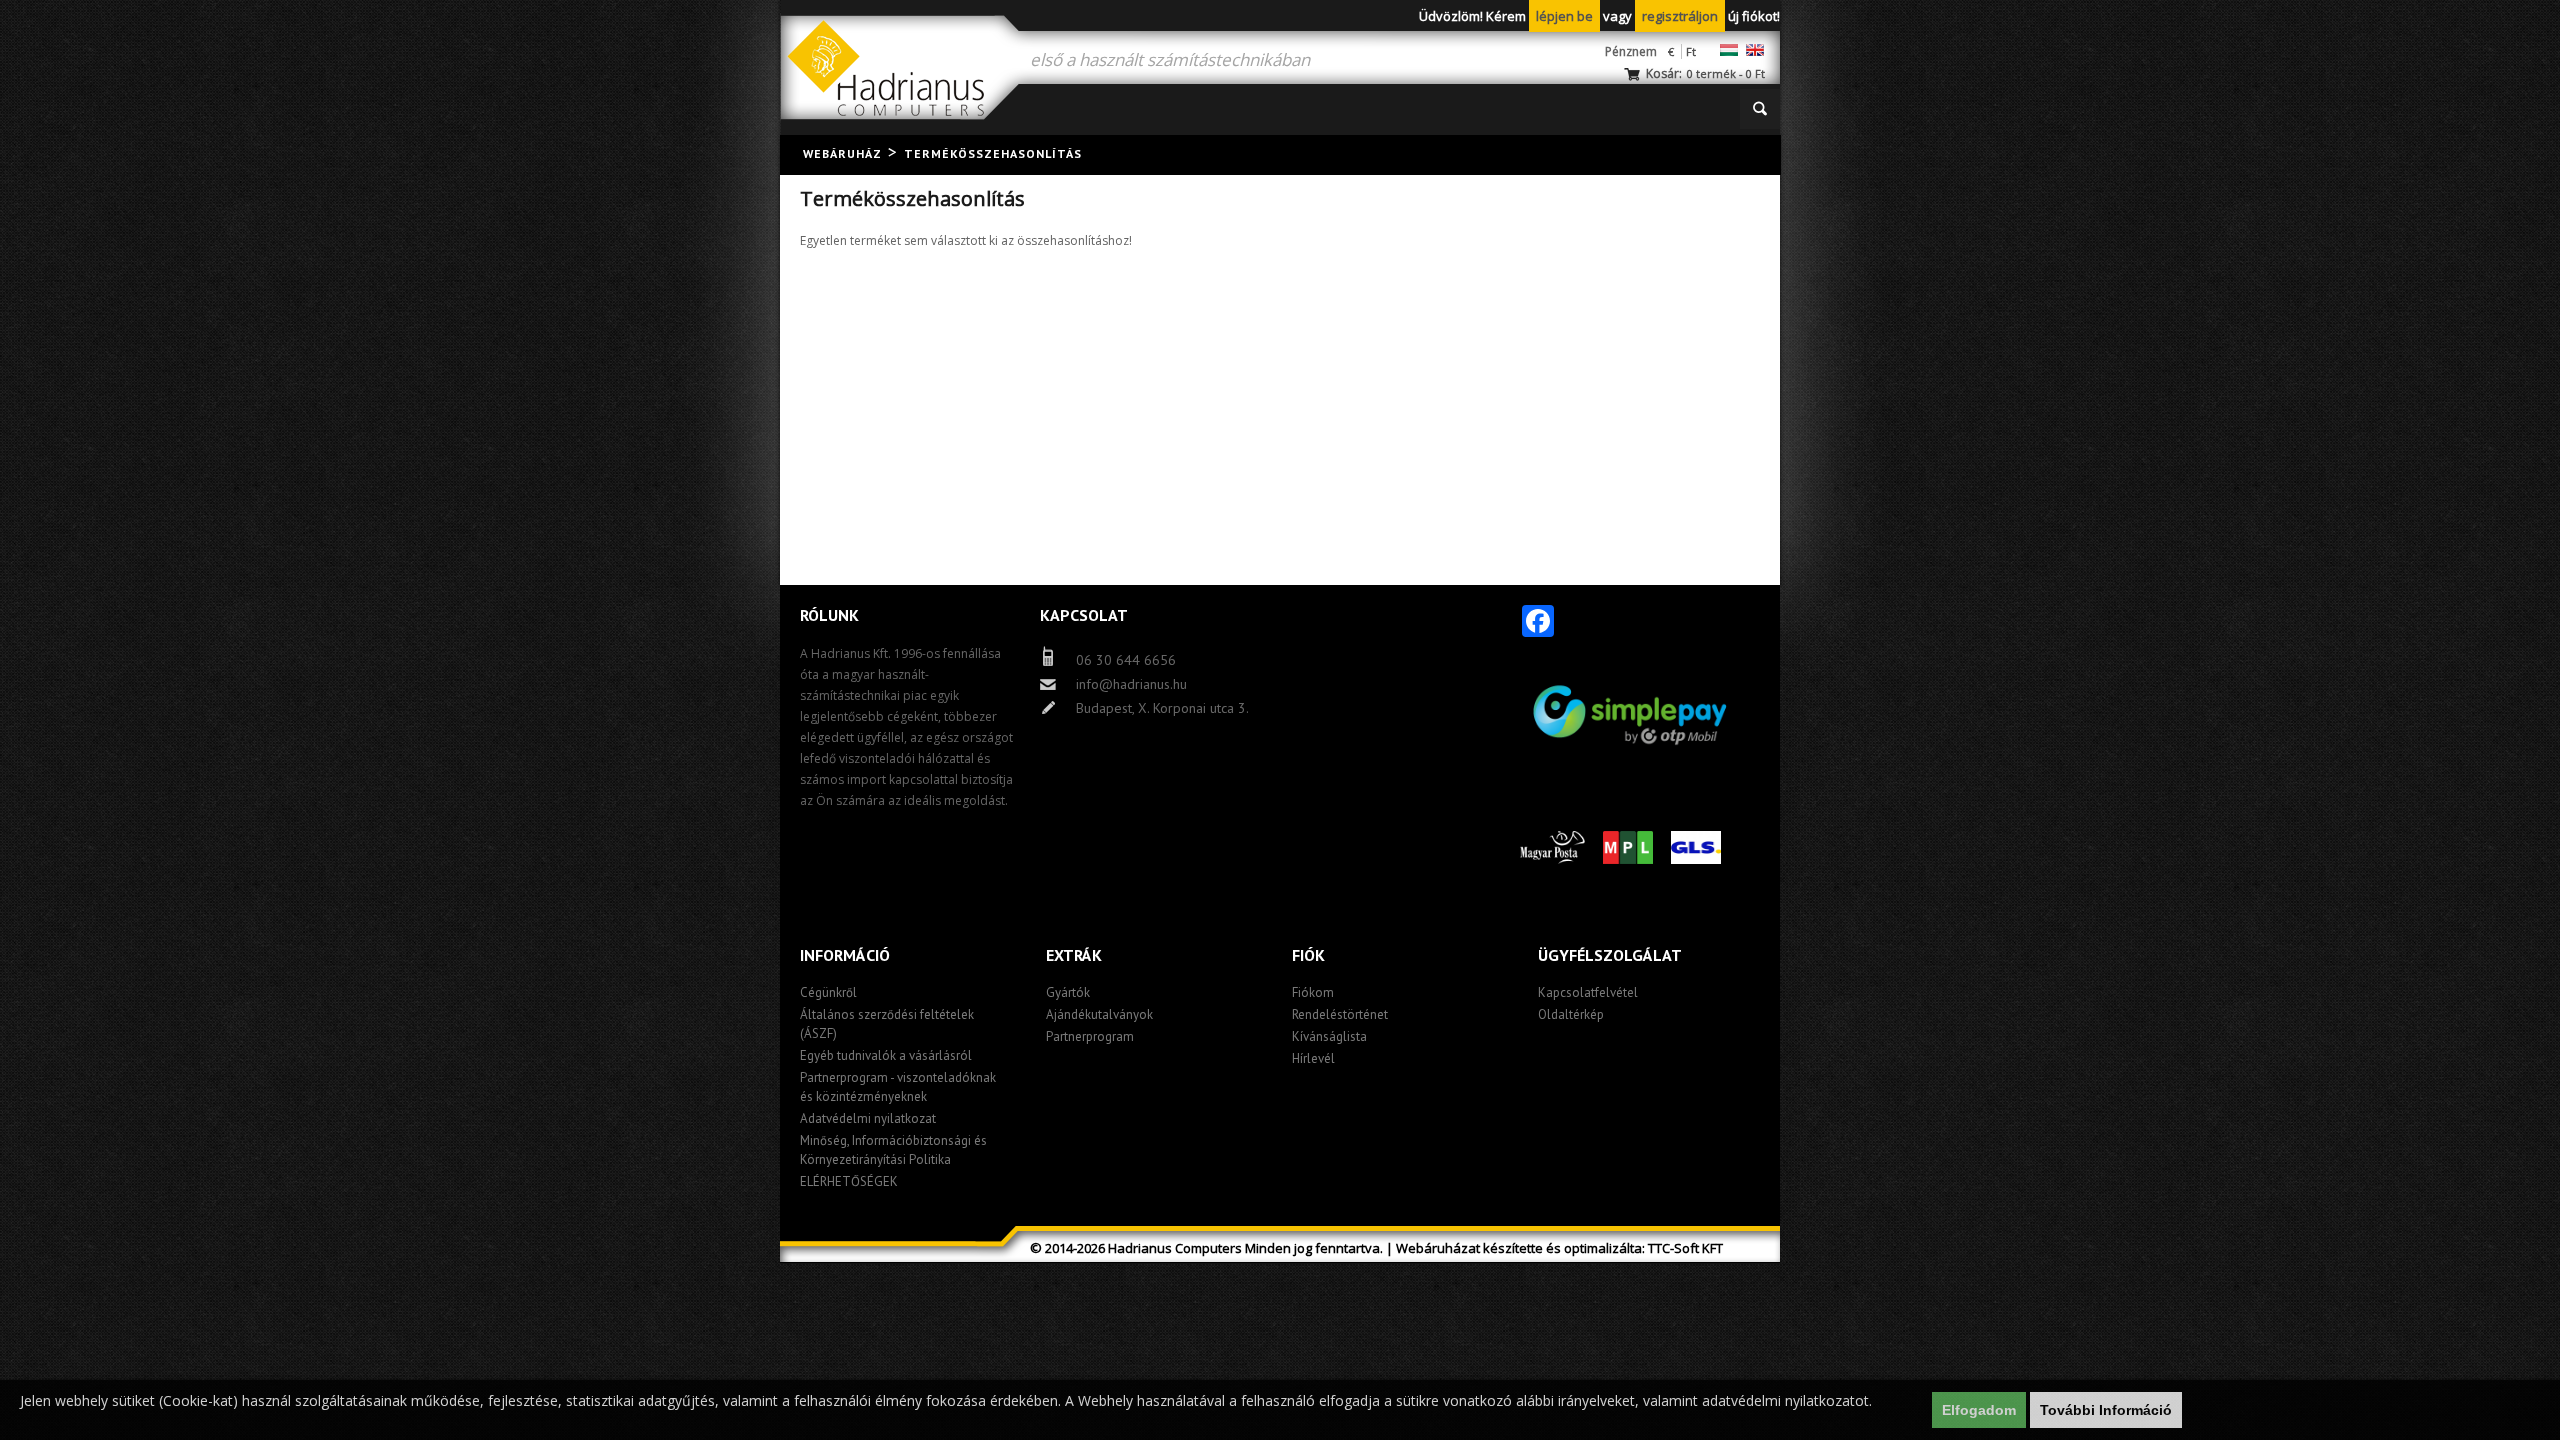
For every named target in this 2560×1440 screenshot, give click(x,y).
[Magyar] (1729, 50)
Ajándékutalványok (1099, 1014)
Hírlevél (1313, 1058)
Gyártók (1068, 992)
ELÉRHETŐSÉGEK (849, 1181)
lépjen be (1564, 16)
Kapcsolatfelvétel (1588, 992)
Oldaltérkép (1571, 1014)
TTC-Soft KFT (1685, 1248)
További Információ (2106, 1410)
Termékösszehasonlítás (993, 153)
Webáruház (842, 153)
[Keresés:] (1760, 109)
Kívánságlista (1329, 1036)
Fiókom (1313, 992)
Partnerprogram (1090, 1036)
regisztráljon (1680, 16)
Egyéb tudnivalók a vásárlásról (886, 1055)
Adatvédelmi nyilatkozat (868, 1118)
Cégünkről (828, 992)
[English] (1755, 50)
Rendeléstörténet (1340, 1014)
